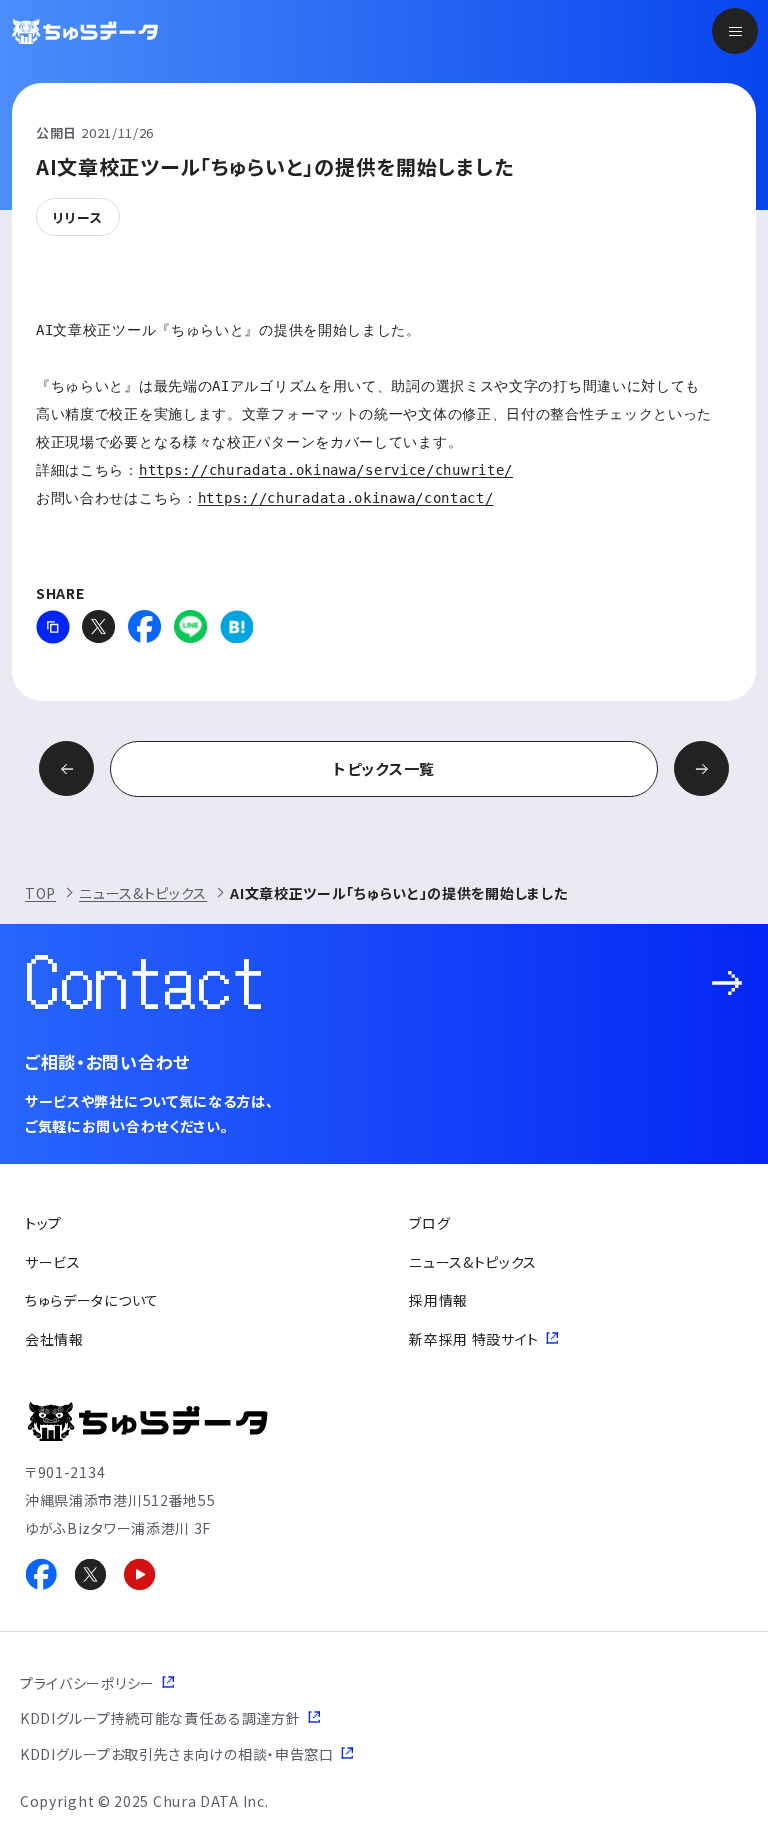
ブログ (429, 1223)
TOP (40, 893)
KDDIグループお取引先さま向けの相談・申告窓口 (177, 1754)
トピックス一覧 (384, 768)
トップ (43, 1223)
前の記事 (66, 768)
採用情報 (438, 1300)
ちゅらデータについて (92, 1300)
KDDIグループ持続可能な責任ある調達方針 (160, 1718)
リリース (78, 217)
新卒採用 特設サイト (474, 1339)
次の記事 (701, 768)
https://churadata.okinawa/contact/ (346, 498)
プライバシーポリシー (87, 1683)
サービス (53, 1262)
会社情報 (54, 1339)
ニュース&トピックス (143, 893)
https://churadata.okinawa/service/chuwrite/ (326, 470)
